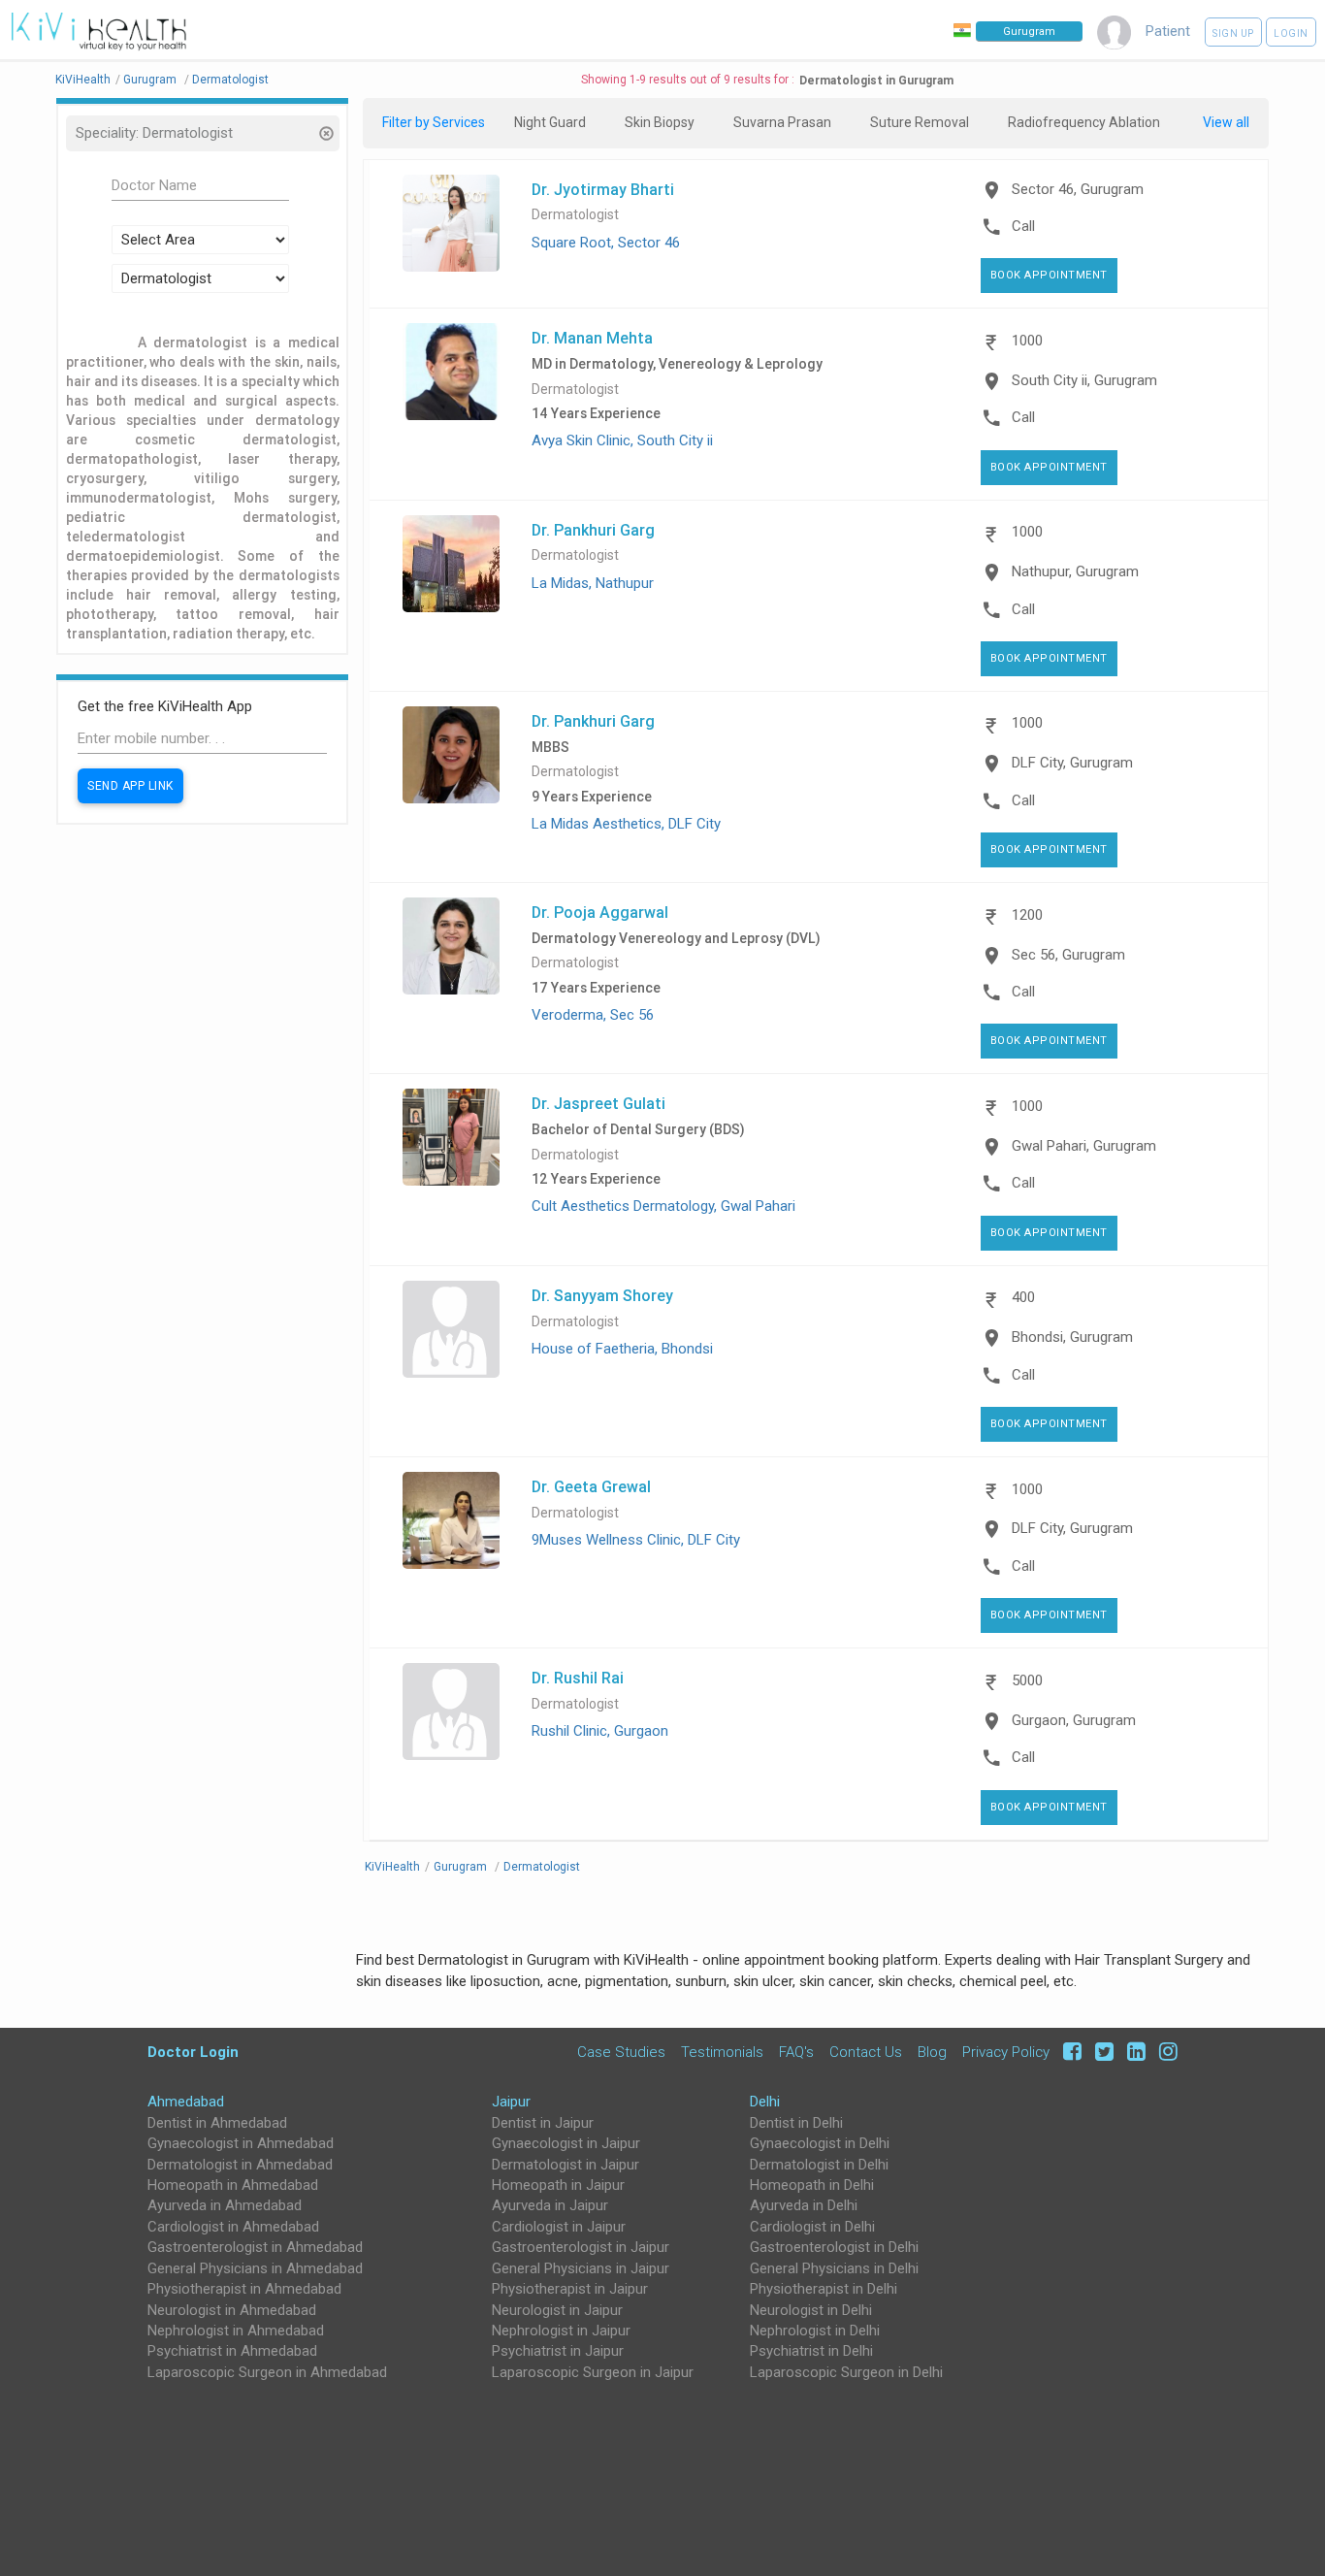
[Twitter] (1101, 2052)
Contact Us (866, 2052)
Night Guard (550, 122)
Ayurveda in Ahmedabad (225, 2205)
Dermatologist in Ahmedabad (240, 2165)
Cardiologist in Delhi (812, 2227)
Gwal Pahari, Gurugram (1084, 1146)
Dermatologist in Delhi (819, 2165)
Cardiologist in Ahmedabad (233, 2227)
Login (1291, 33)
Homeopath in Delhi (812, 2185)
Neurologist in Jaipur (557, 2310)
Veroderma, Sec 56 (593, 1015)
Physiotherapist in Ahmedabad (244, 2289)
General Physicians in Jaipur (581, 2268)
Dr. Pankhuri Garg (593, 530)
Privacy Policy (1006, 2052)
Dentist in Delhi (796, 2123)
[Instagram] (1163, 2052)
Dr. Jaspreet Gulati (598, 1103)
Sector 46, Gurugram (1078, 189)
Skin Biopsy (660, 122)
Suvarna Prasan (782, 122)
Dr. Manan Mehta (592, 338)
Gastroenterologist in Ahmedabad (255, 2247)
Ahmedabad (186, 2102)
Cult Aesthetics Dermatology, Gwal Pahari (663, 1206)
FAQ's (796, 2052)
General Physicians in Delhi (834, 2268)
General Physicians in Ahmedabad (255, 2268)
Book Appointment (1049, 275)
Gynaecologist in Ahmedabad (241, 2143)
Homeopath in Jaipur (558, 2185)
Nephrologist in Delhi (815, 2331)
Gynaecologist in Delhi (820, 2143)
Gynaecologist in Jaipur (566, 2143)
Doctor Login (193, 2052)
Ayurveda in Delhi (804, 2205)
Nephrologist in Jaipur (561, 2331)
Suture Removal (920, 122)
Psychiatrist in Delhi (811, 2351)
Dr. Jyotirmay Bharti (603, 189)
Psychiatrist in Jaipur (558, 2351)
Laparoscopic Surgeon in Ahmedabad (267, 2372)
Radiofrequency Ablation (1084, 122)
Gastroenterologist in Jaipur (581, 2247)
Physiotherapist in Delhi (824, 2289)
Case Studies (621, 2052)
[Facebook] (1069, 2052)
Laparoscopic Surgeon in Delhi (846, 2372)
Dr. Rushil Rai (578, 1678)
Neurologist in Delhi (811, 2310)
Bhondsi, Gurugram (1072, 1337)
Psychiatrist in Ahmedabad (232, 2351)
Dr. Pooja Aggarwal (600, 912)
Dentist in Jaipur (543, 2123)
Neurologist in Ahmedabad (232, 2310)
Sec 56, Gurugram (1068, 955)
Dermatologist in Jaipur (566, 2165)
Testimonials (722, 2052)
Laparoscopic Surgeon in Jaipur (593, 2372)
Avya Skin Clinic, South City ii (622, 440)
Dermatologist (575, 215)
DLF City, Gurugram (1072, 763)
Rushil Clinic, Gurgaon (600, 1731)
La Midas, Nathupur (593, 583)
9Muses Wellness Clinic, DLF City (636, 1540)
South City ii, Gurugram (1084, 380)
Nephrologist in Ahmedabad (236, 2331)
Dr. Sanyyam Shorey (602, 1295)
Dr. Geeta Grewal (591, 1486)
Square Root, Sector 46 (606, 243)
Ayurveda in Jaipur (550, 2205)
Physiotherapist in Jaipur (570, 2289)
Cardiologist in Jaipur (559, 2227)
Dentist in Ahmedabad (217, 2123)
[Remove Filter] (325, 135)
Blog (932, 2052)
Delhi (765, 2102)
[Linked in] (1133, 2052)
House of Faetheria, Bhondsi (622, 1349)
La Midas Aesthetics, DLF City (626, 824)
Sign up (1233, 33)
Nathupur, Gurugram (1075, 571)
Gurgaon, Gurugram (1074, 1720)
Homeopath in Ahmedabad (233, 2185)
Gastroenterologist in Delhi (834, 2247)
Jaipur (511, 2102)
